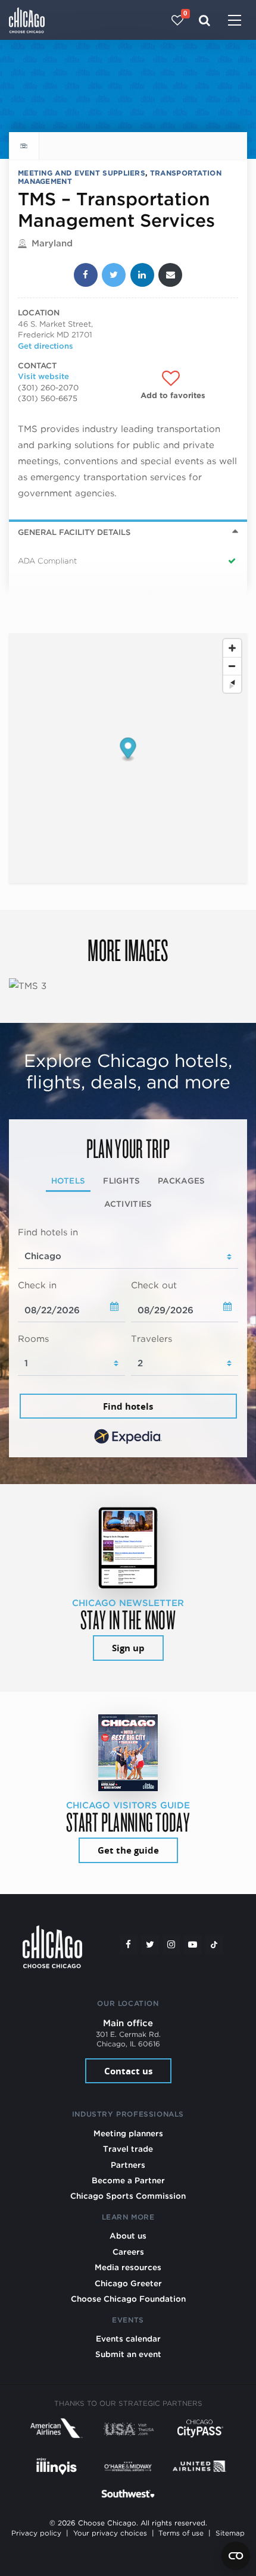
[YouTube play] (193, 1945)
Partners (128, 2165)
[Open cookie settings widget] (236, 2556)
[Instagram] (171, 1945)
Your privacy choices (110, 2533)
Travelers (152, 1339)
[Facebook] (129, 1945)
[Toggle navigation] (235, 21)
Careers (128, 2252)
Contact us (128, 2071)
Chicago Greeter (128, 2283)
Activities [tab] (128, 1204)
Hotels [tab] (68, 1181)
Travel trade (128, 2149)
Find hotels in (48, 1232)
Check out (154, 1285)
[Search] (205, 20)
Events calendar (128, 2339)
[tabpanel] (128, 1337)
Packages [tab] (181, 1181)
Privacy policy (36, 2533)
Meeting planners (128, 2133)
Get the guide (128, 1850)
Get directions (46, 346)
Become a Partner (128, 2180)
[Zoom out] (232, 666)
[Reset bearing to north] (232, 684)
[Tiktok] (214, 1945)
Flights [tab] (121, 1181)
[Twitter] (150, 1945)
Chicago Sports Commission (128, 2196)
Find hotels (128, 1406)
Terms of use (181, 2533)
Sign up (128, 1648)
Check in (37, 1285)
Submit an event (128, 2354)
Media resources (128, 2267)
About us (128, 2236)
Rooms (33, 1339)
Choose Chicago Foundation (128, 2299)
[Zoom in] (232, 648)
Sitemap (230, 2533)
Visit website (43, 376)
